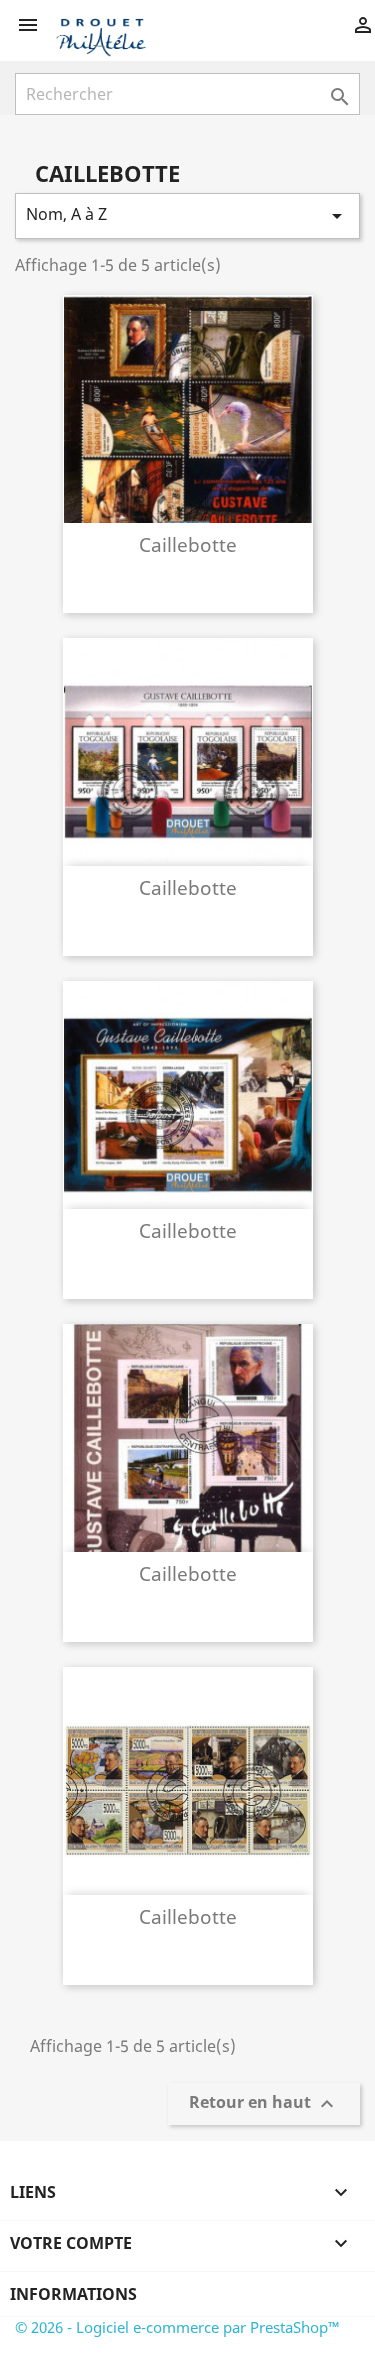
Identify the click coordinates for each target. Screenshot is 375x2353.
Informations (73, 2294)
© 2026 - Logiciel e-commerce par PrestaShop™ (177, 2327)
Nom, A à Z (187, 215)
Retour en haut (264, 2104)
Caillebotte (188, 544)
